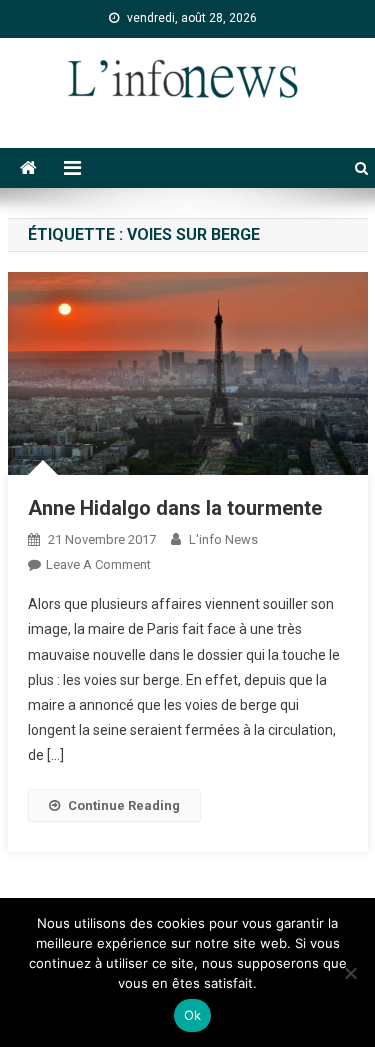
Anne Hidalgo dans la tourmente (175, 508)
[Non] (350, 973)
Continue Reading (124, 805)
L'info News (223, 539)
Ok (193, 1015)
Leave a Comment (98, 564)
